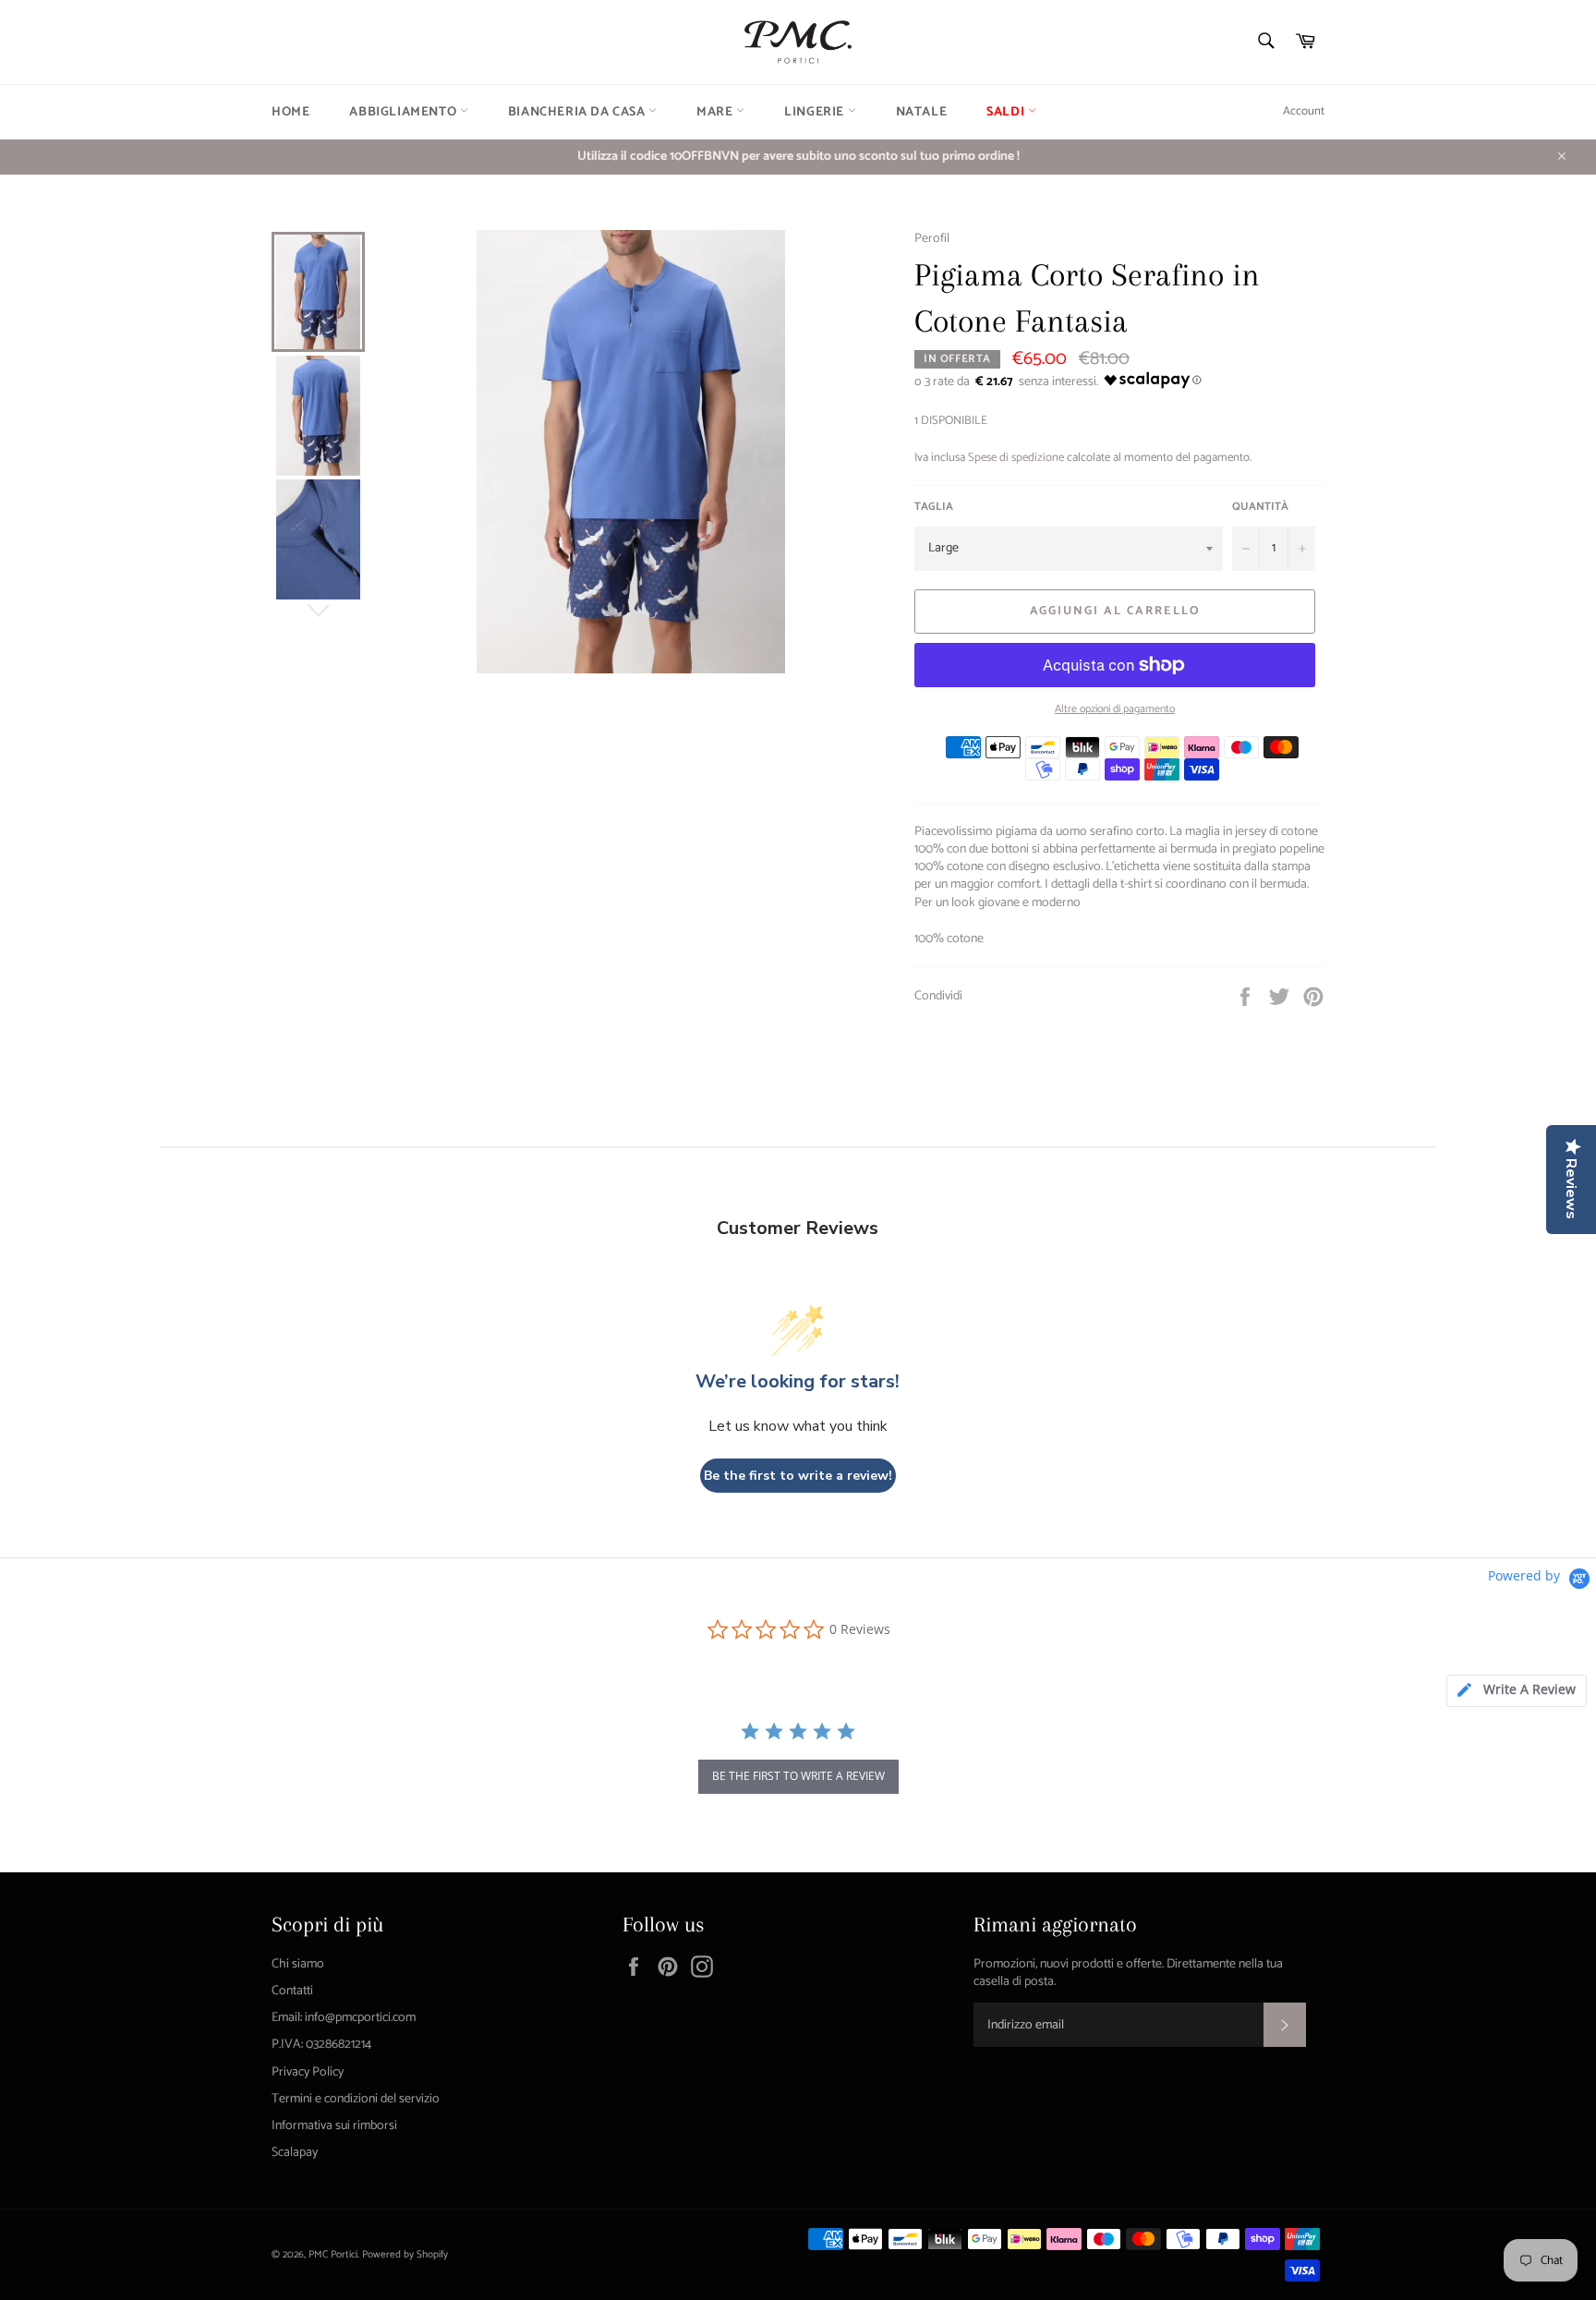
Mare (716, 112)
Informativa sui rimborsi (334, 2126)
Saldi (1007, 112)
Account (1304, 111)
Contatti (292, 1991)
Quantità (1260, 508)
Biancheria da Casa (578, 112)
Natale (922, 112)
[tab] (1517, 1691)
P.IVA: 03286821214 (321, 2045)
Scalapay (295, 2153)
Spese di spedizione (1016, 458)
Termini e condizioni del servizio (356, 2099)
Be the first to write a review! (798, 1476)
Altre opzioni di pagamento (1115, 710)
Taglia (934, 508)
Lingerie (816, 112)
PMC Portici (333, 2255)
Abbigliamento (404, 112)
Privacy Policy (308, 2072)
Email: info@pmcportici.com (344, 2018)
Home (290, 112)
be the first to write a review (798, 1776)
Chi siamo (298, 1964)
